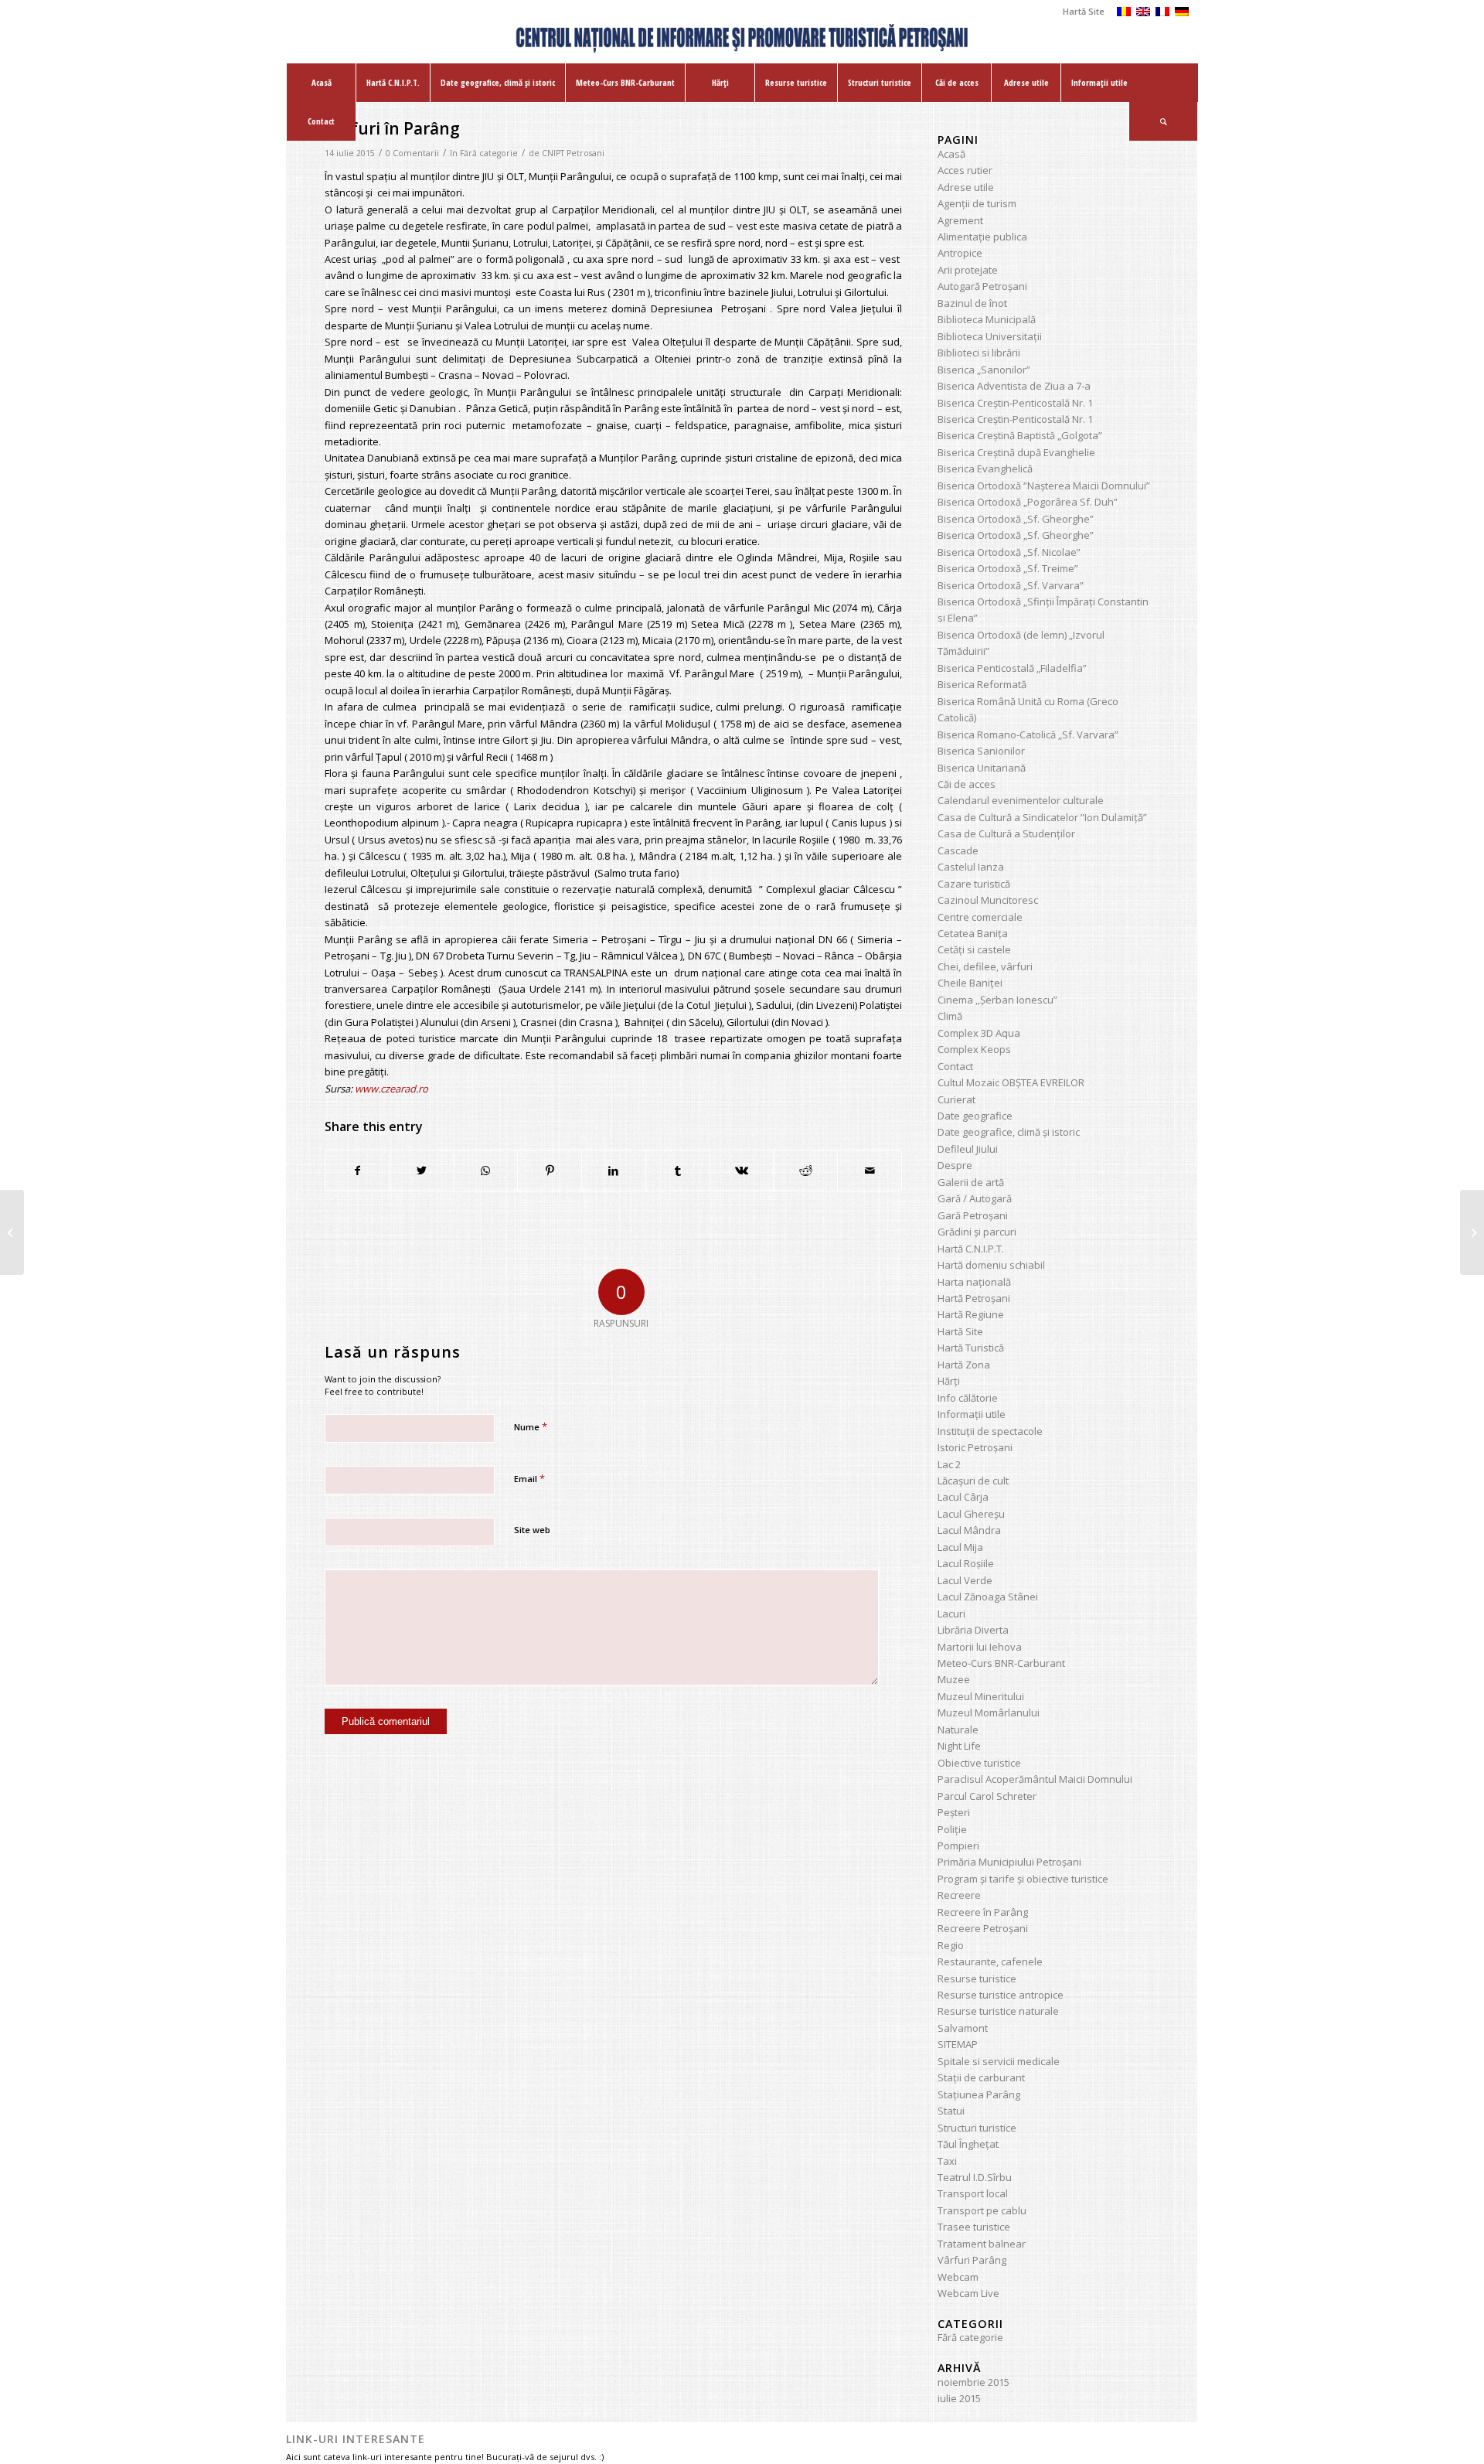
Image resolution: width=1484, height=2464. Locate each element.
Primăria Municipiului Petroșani (1009, 1862)
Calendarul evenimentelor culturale (1021, 800)
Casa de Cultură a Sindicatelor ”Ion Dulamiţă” (1042, 817)
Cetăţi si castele (974, 949)
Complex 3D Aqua (979, 1033)
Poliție (952, 1829)
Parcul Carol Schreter (987, 1796)
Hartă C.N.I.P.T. (971, 1249)
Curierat (956, 1099)
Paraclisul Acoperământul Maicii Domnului (1035, 1779)
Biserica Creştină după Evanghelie (1016, 452)
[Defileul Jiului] (12, 1232)
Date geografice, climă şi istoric (1009, 1132)
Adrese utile (966, 187)
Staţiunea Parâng (979, 2094)
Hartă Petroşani (974, 1298)
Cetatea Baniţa (973, 933)
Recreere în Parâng (983, 1912)
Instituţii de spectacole (990, 1431)
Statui (951, 2111)
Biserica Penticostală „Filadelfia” (1012, 668)
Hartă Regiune (971, 1314)
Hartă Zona (964, 1365)
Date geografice (975, 1116)
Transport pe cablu (982, 2210)
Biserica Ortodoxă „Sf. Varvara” (1011, 585)
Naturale (958, 1730)
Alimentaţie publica (982, 237)
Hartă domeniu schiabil (991, 1265)
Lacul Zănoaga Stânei (988, 1597)
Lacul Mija (960, 1547)
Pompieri (958, 1845)
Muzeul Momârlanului (989, 1713)
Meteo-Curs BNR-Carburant (1001, 1663)
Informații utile (972, 1414)
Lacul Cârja (963, 1497)
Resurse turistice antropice (1001, 1995)
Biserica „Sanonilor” (984, 370)
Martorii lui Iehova (980, 1647)
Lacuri (951, 1614)
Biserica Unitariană (982, 768)
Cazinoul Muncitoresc (988, 900)
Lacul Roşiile (966, 1563)
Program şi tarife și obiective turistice (1023, 1879)
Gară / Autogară (975, 1198)
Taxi (947, 2161)
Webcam (958, 2277)
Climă (950, 1016)
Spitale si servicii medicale (999, 2061)
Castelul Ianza (971, 867)
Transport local (973, 2193)
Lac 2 (949, 1464)
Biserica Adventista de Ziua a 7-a (1014, 386)
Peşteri (954, 1812)
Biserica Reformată (982, 684)
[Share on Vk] (742, 1171)
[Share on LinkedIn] (614, 1171)
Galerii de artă (971, 1182)
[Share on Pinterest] (550, 1171)
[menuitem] (1080, 12)
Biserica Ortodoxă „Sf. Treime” (1008, 568)
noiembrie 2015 (973, 2382)
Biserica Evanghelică (985, 469)
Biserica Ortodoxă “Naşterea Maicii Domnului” (1044, 486)
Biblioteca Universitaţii (990, 336)
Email (529, 1478)
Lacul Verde (965, 1580)
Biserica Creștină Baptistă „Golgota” (1020, 435)
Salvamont (963, 2028)
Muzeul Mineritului (981, 1696)
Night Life (959, 1746)
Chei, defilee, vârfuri (985, 966)
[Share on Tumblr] (678, 1171)
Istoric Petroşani (975, 1447)
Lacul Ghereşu (971, 1514)
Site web (532, 1530)
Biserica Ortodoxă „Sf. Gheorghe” (1016, 519)
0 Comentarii (412, 153)
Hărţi (949, 1381)
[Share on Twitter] (422, 1171)
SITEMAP (958, 2044)
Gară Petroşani (973, 1215)
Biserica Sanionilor (981, 751)
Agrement (960, 220)
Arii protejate (968, 270)
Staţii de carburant (981, 2077)
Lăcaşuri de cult (973, 1481)
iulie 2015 (959, 2398)
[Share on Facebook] (357, 1171)
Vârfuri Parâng (972, 2260)
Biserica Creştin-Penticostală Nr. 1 (1015, 403)
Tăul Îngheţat (968, 2144)
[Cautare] (1163, 121)
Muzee (954, 1679)
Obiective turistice (979, 1763)
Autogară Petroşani (982, 286)
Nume (531, 1426)
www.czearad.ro (391, 1089)
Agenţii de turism (977, 203)
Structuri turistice (977, 2128)
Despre (955, 1165)
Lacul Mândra (969, 1530)
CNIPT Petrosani (573, 153)
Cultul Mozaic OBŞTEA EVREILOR (1011, 1082)
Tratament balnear (982, 2244)
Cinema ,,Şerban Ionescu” (997, 1000)
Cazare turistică (974, 884)
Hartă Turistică (971, 1348)
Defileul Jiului (968, 1149)
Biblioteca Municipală (987, 319)
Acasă (951, 154)
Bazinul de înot (972, 303)
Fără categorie (489, 153)
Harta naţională (974, 1282)
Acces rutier (965, 170)
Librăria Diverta (973, 1630)
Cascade (958, 850)
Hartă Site (1084, 11)
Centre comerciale (980, 917)
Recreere (959, 1895)
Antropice (960, 253)
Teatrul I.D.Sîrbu (975, 2177)
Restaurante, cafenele (990, 1961)
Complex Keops (974, 1049)
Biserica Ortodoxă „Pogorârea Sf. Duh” (1028, 502)
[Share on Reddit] (805, 1171)
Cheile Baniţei (970, 983)
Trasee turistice (974, 2227)
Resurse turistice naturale (998, 2011)
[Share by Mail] (870, 1171)
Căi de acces (967, 784)
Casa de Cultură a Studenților (1006, 833)
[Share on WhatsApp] (486, 1171)
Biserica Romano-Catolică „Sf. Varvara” (1028, 734)
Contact (955, 1066)
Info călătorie (968, 1398)
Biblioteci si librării (979, 353)
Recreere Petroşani (983, 1928)
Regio (951, 1945)
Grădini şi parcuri (977, 1232)
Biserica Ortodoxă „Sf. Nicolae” (1009, 552)
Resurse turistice (977, 1978)
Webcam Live (968, 2293)
